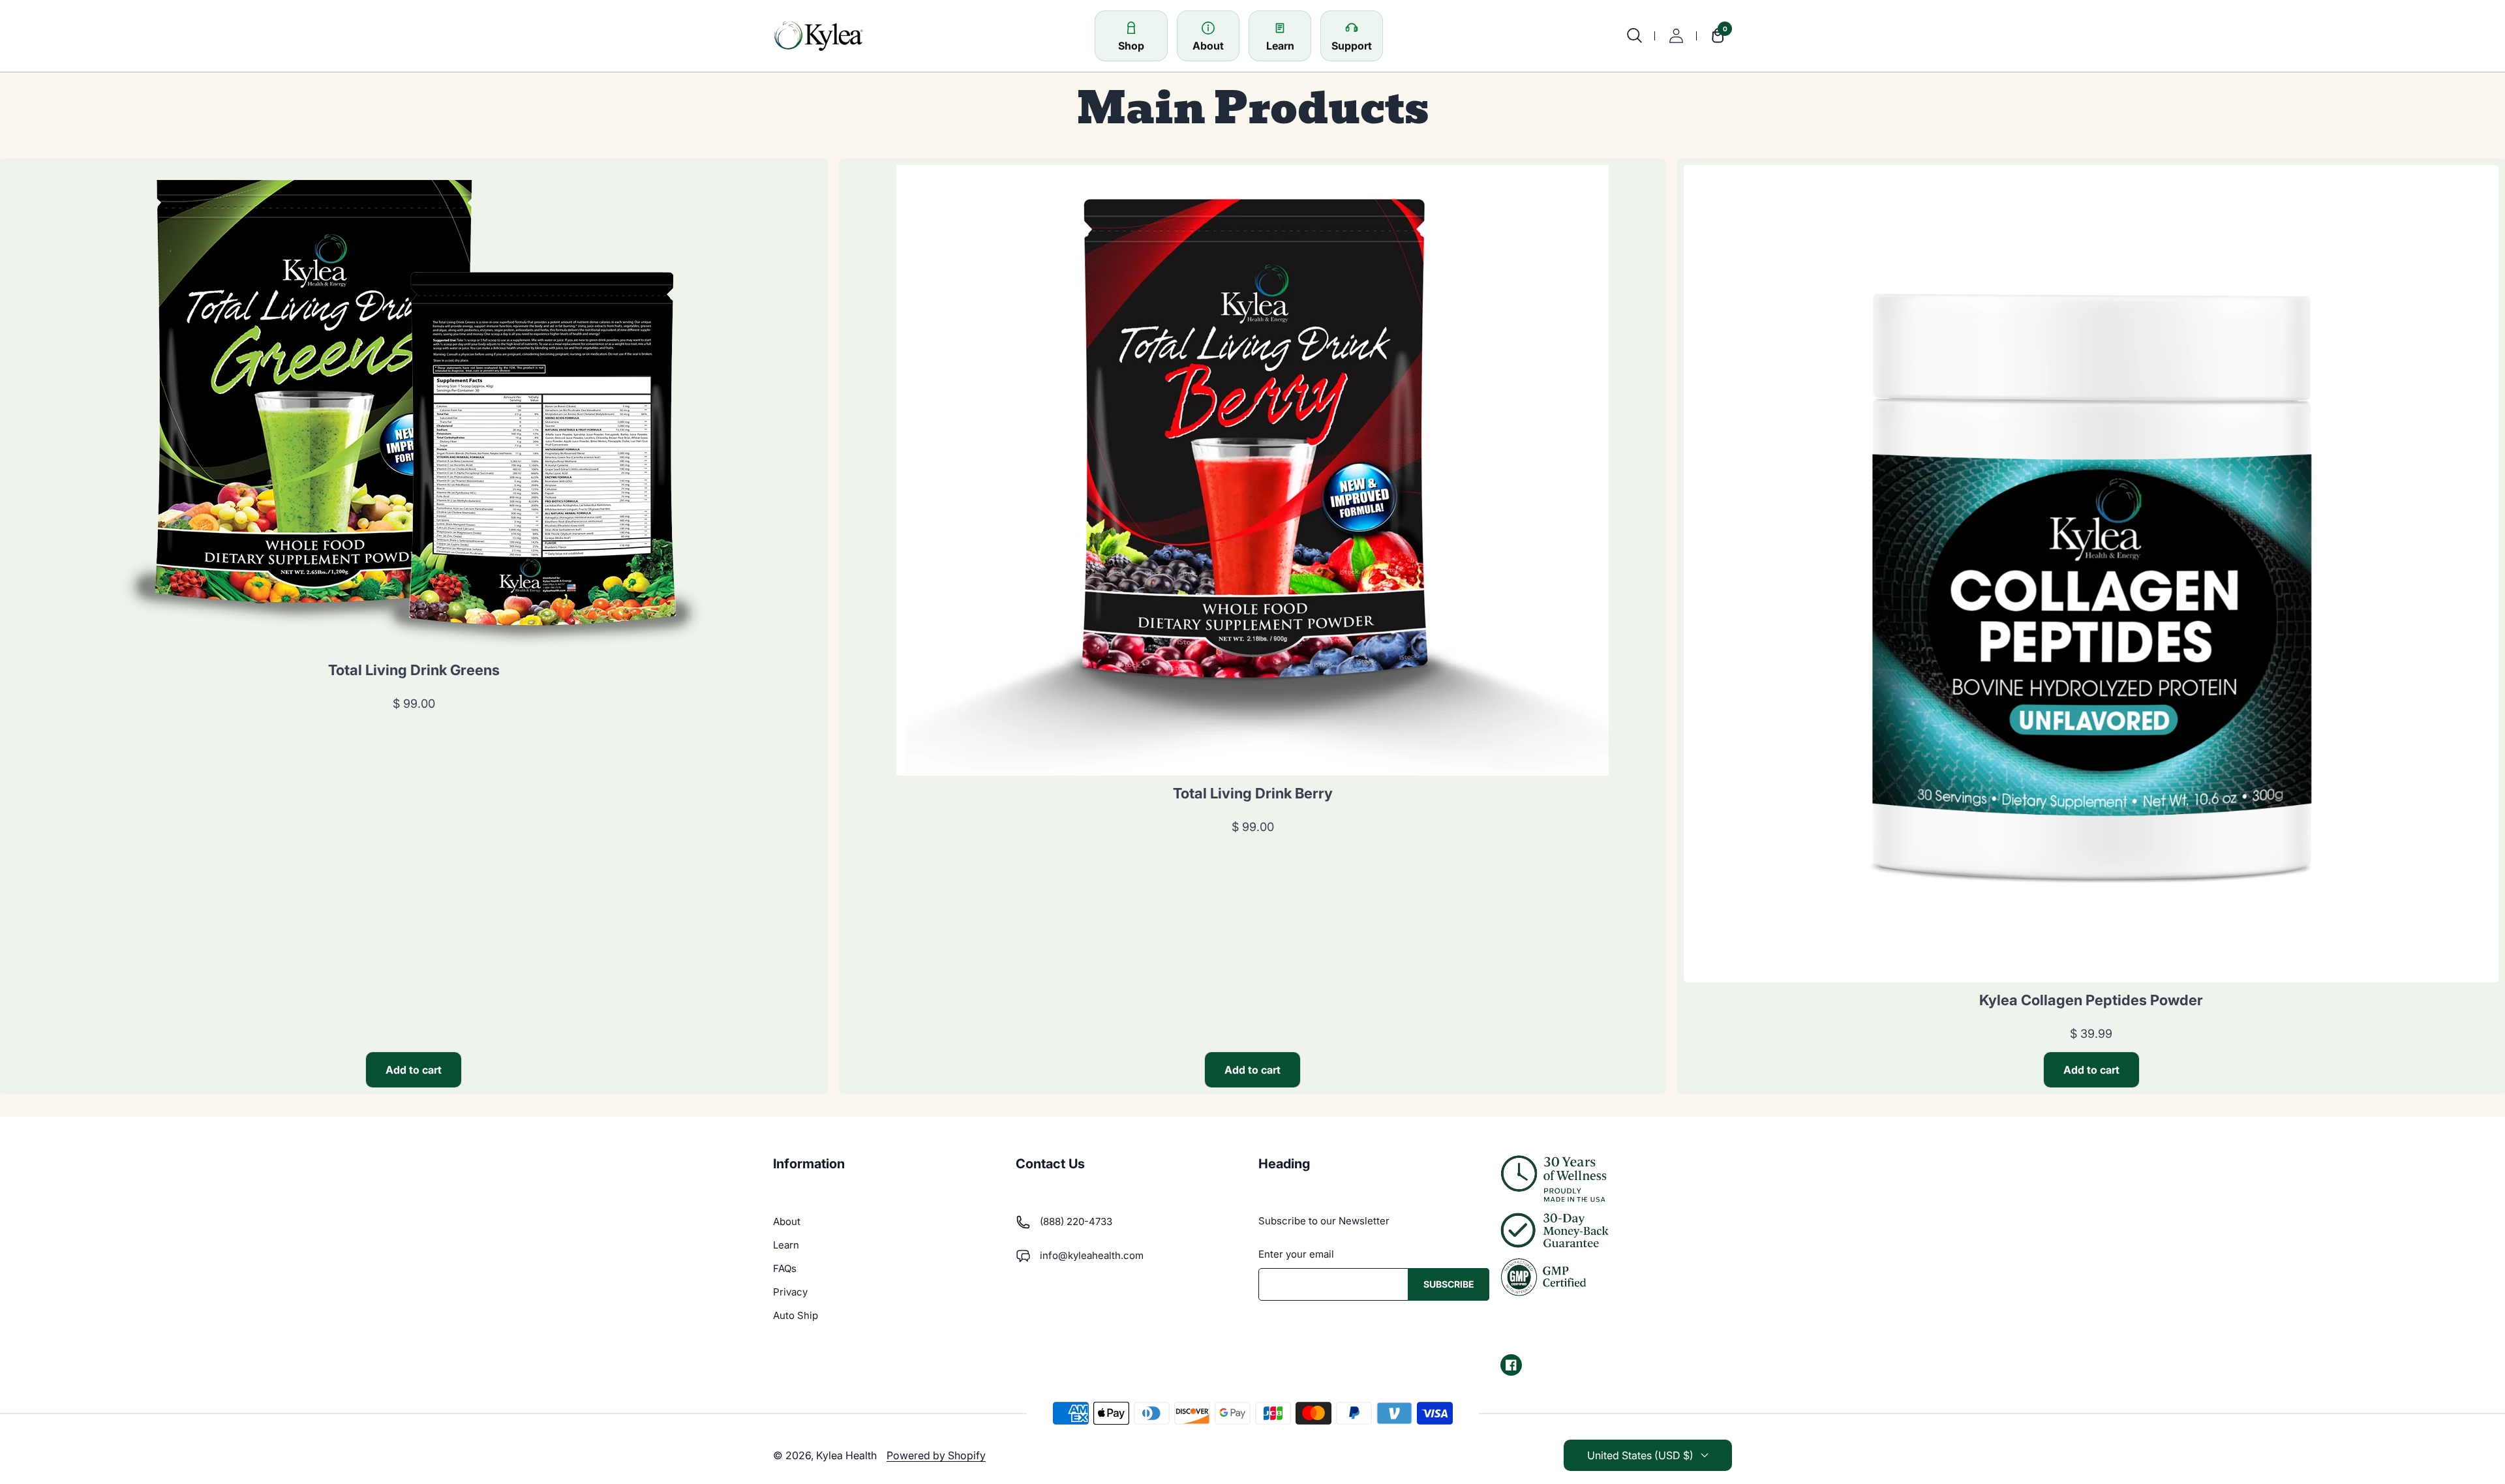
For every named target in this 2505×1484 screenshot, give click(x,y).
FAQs (785, 1268)
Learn (786, 1245)
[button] (1714, 36)
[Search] (1634, 36)
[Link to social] (1511, 1365)
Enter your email (1296, 1254)
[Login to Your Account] (1676, 36)
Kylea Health (846, 1455)
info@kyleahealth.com (1092, 1255)
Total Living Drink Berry (1253, 793)
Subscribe (1449, 1284)
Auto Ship (796, 1315)
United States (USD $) (1640, 1455)
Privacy (790, 1292)
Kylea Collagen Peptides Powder (2091, 1000)
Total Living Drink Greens (414, 670)
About (787, 1221)
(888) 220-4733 (1076, 1221)
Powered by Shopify (936, 1455)
